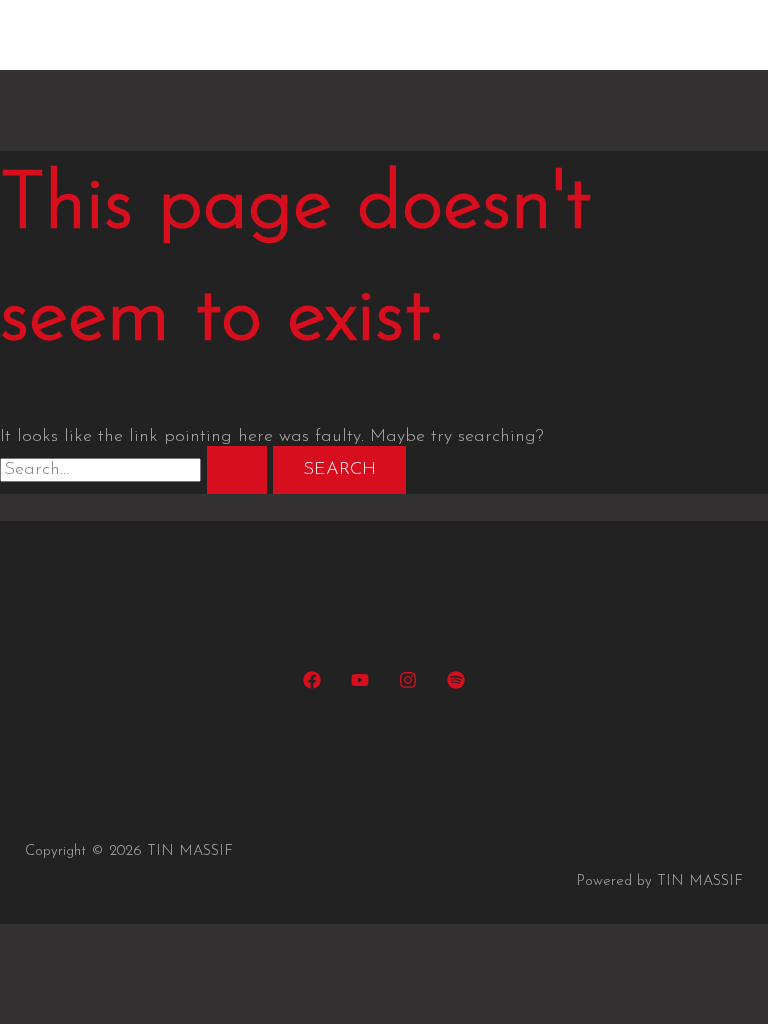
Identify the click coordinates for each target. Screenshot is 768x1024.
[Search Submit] (237, 470)
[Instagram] (408, 685)
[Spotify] (456, 685)
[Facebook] (312, 685)
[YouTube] (360, 685)
